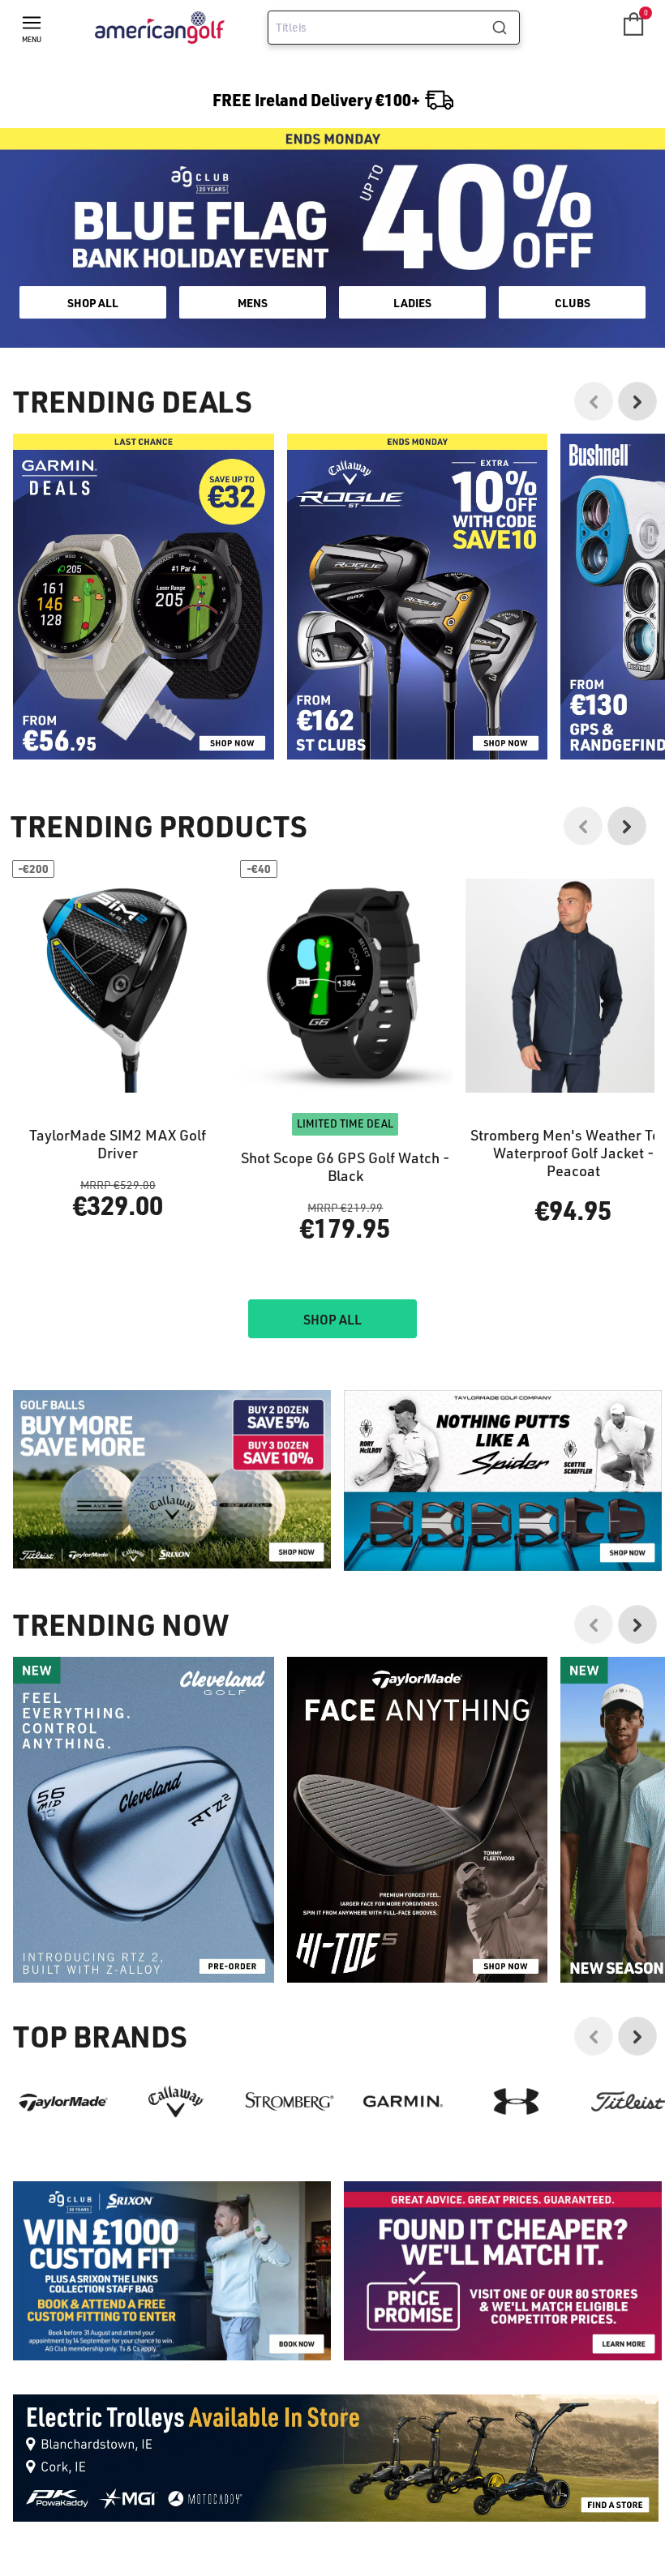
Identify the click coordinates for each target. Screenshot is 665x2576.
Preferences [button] (359, 1316)
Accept (400, 1355)
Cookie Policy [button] (431, 1297)
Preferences (265, 1355)
